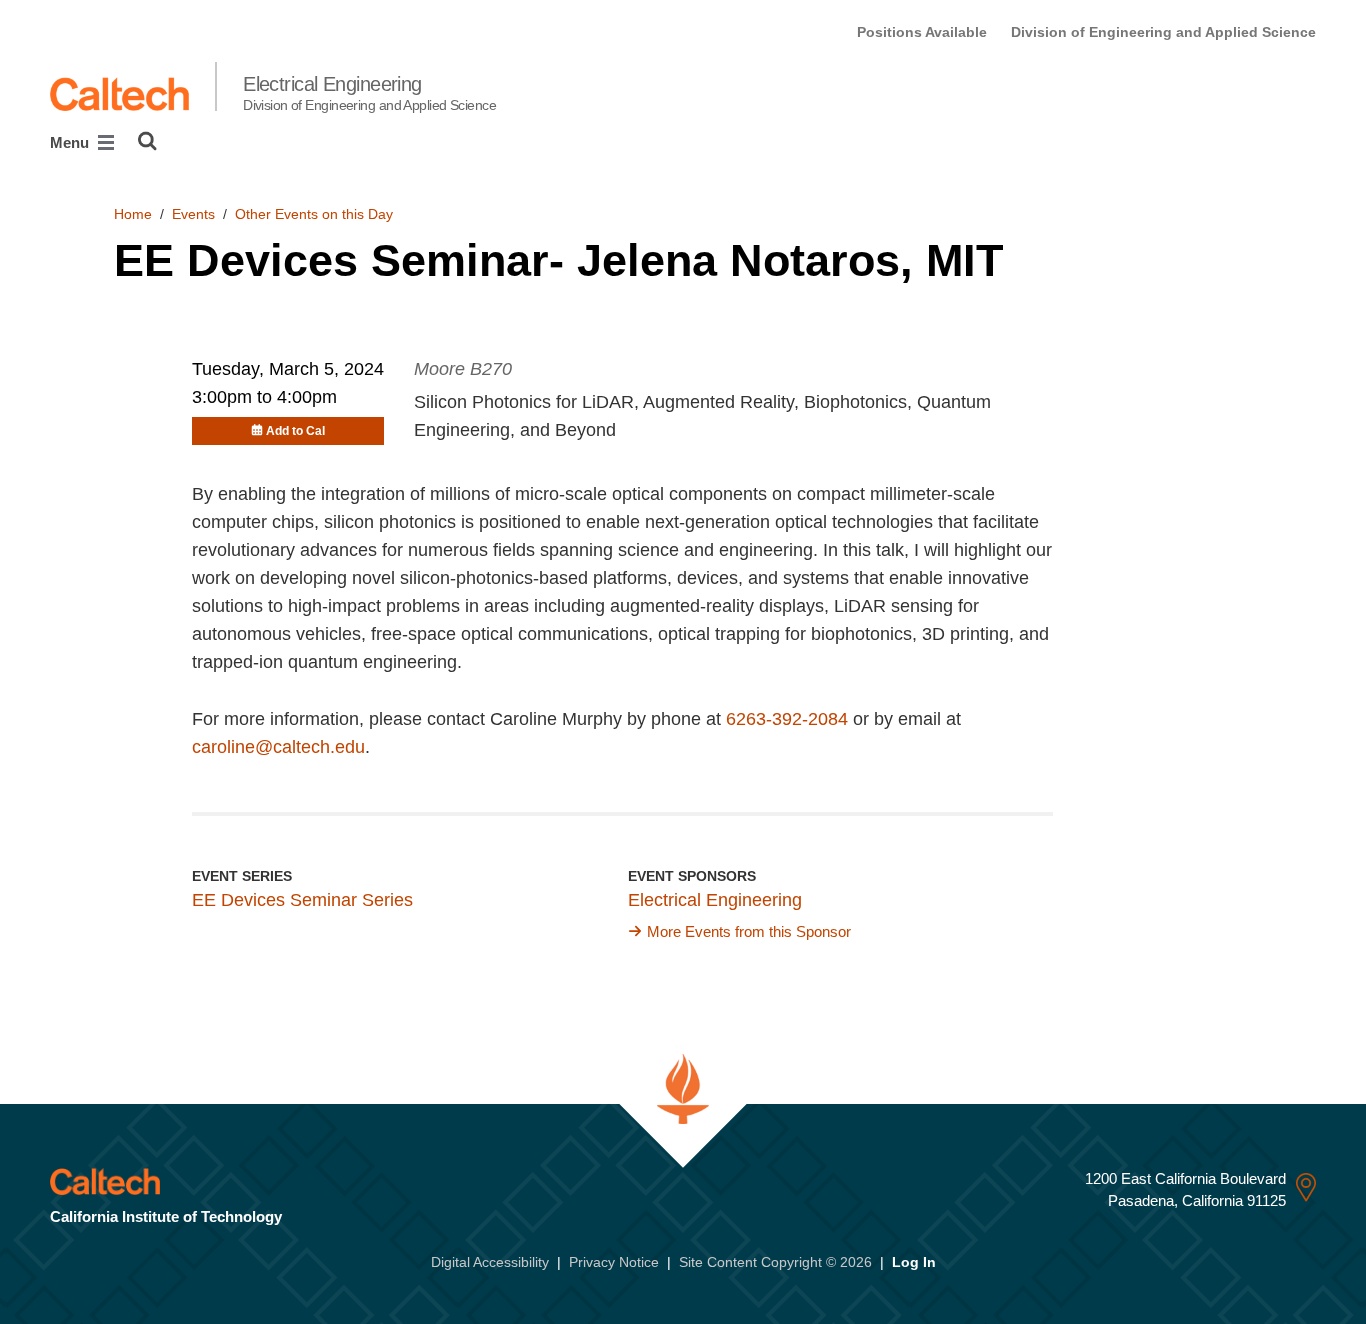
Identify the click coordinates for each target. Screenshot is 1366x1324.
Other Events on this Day (314, 214)
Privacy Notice (614, 1262)
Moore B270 (463, 369)
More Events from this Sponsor (749, 931)
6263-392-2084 (787, 719)
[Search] (147, 141)
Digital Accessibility (490, 1262)
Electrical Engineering (369, 93)
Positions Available (922, 32)
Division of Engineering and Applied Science (1163, 32)
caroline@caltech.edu (278, 747)
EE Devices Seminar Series (302, 900)
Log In (914, 1262)
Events (193, 214)
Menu (71, 142)
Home (133, 214)
